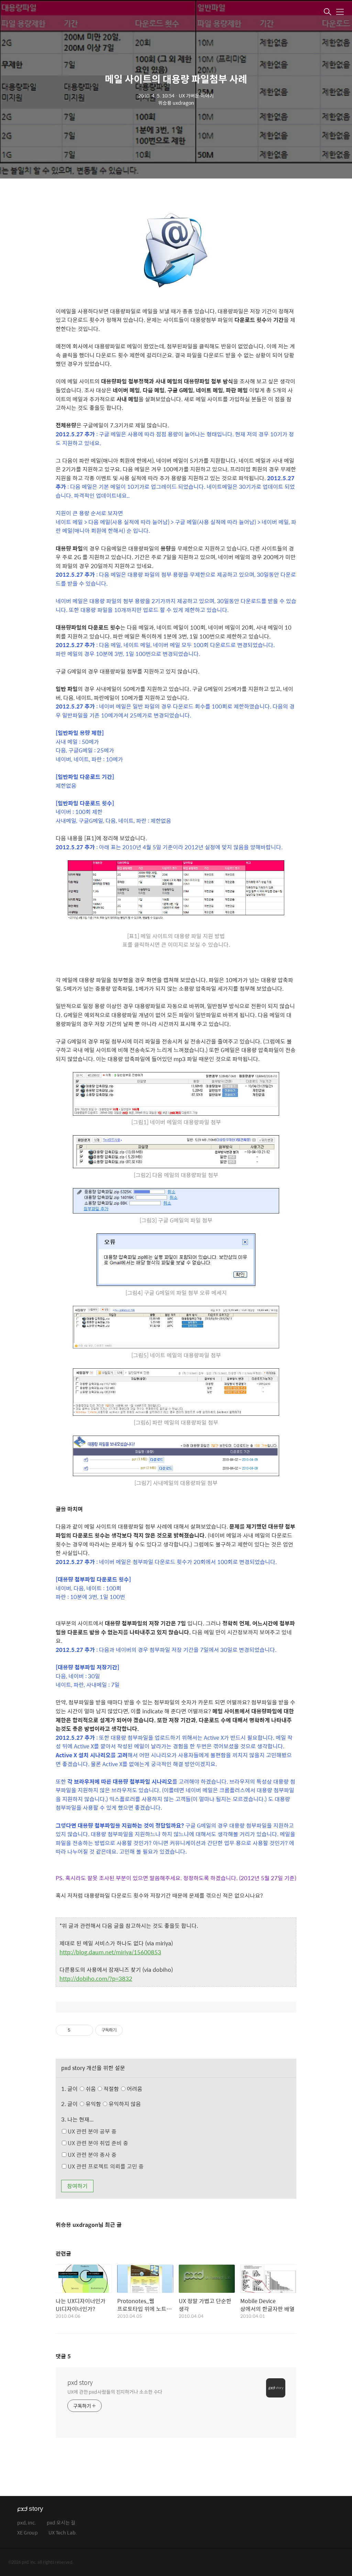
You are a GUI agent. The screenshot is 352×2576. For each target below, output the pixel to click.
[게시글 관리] (85, 2030)
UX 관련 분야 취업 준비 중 (97, 2143)
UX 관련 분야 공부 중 (91, 2131)
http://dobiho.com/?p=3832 (96, 1979)
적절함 (122, 2089)
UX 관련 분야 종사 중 (91, 2155)
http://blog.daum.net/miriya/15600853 (110, 1952)
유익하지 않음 (124, 2104)
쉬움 (113, 2089)
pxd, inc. (27, 2523)
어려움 (134, 2089)
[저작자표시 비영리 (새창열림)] (129, 2030)
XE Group (27, 2533)
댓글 (63, 2356)
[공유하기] (77, 2030)
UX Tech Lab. (63, 2533)
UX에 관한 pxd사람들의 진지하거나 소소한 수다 (115, 2391)
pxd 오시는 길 (61, 2523)
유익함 (113, 2104)
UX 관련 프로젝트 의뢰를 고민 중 (105, 2166)
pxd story (80, 2382)
